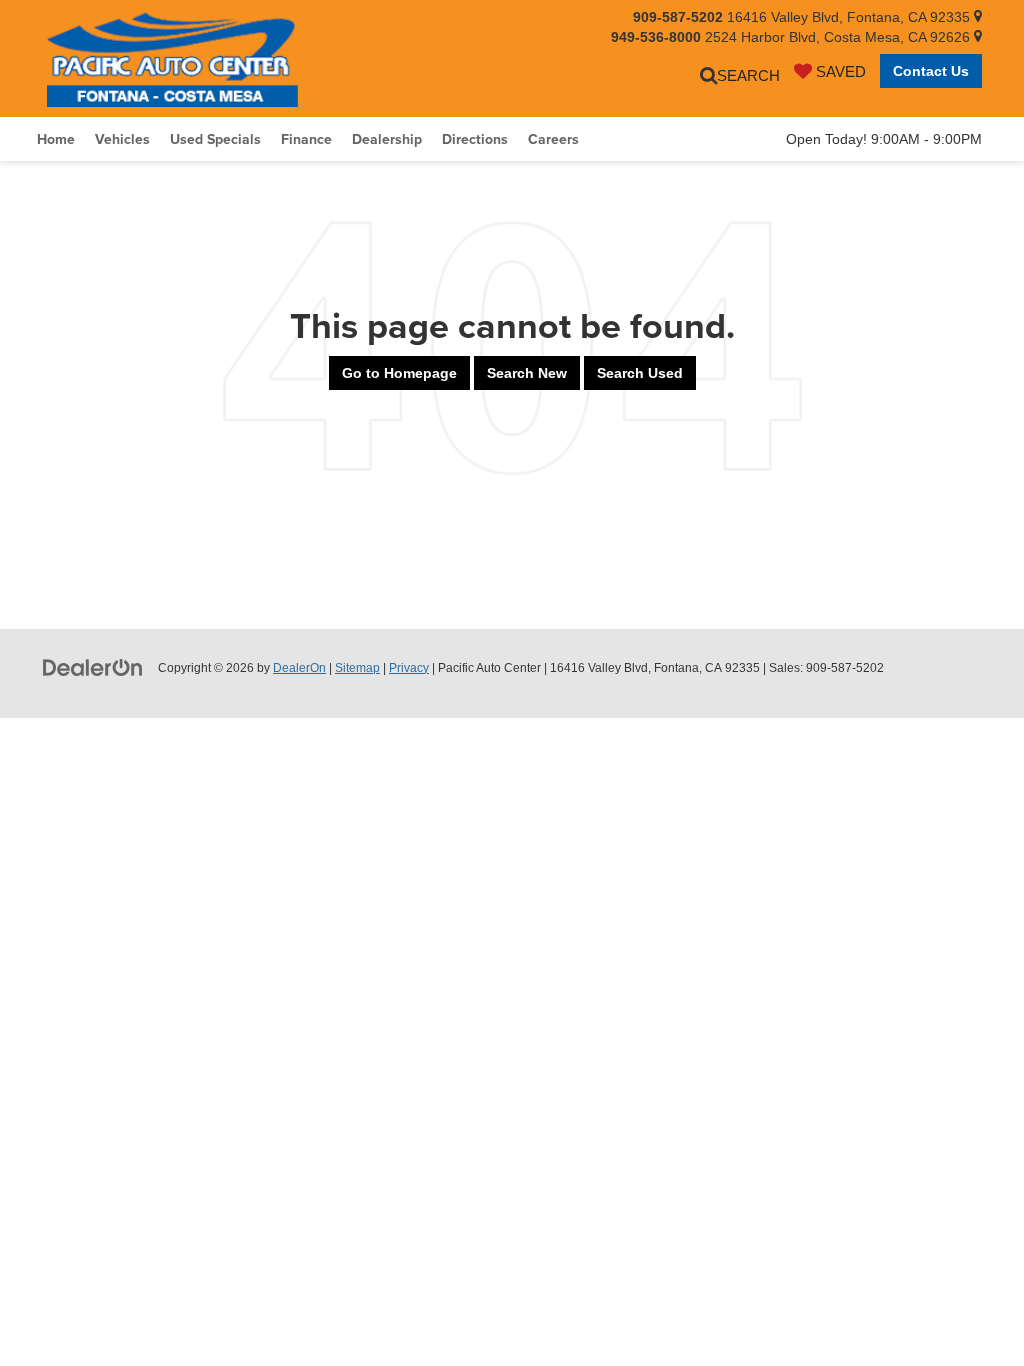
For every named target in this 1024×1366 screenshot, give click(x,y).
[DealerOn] (93, 667)
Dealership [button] (387, 139)
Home (56, 139)
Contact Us (931, 71)
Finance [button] (306, 139)
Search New (527, 373)
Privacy (409, 668)
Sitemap (357, 668)
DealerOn (299, 668)
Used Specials (215, 139)
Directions (475, 139)
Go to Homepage (399, 373)
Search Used (640, 373)
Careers (553, 139)
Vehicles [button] (122, 139)
